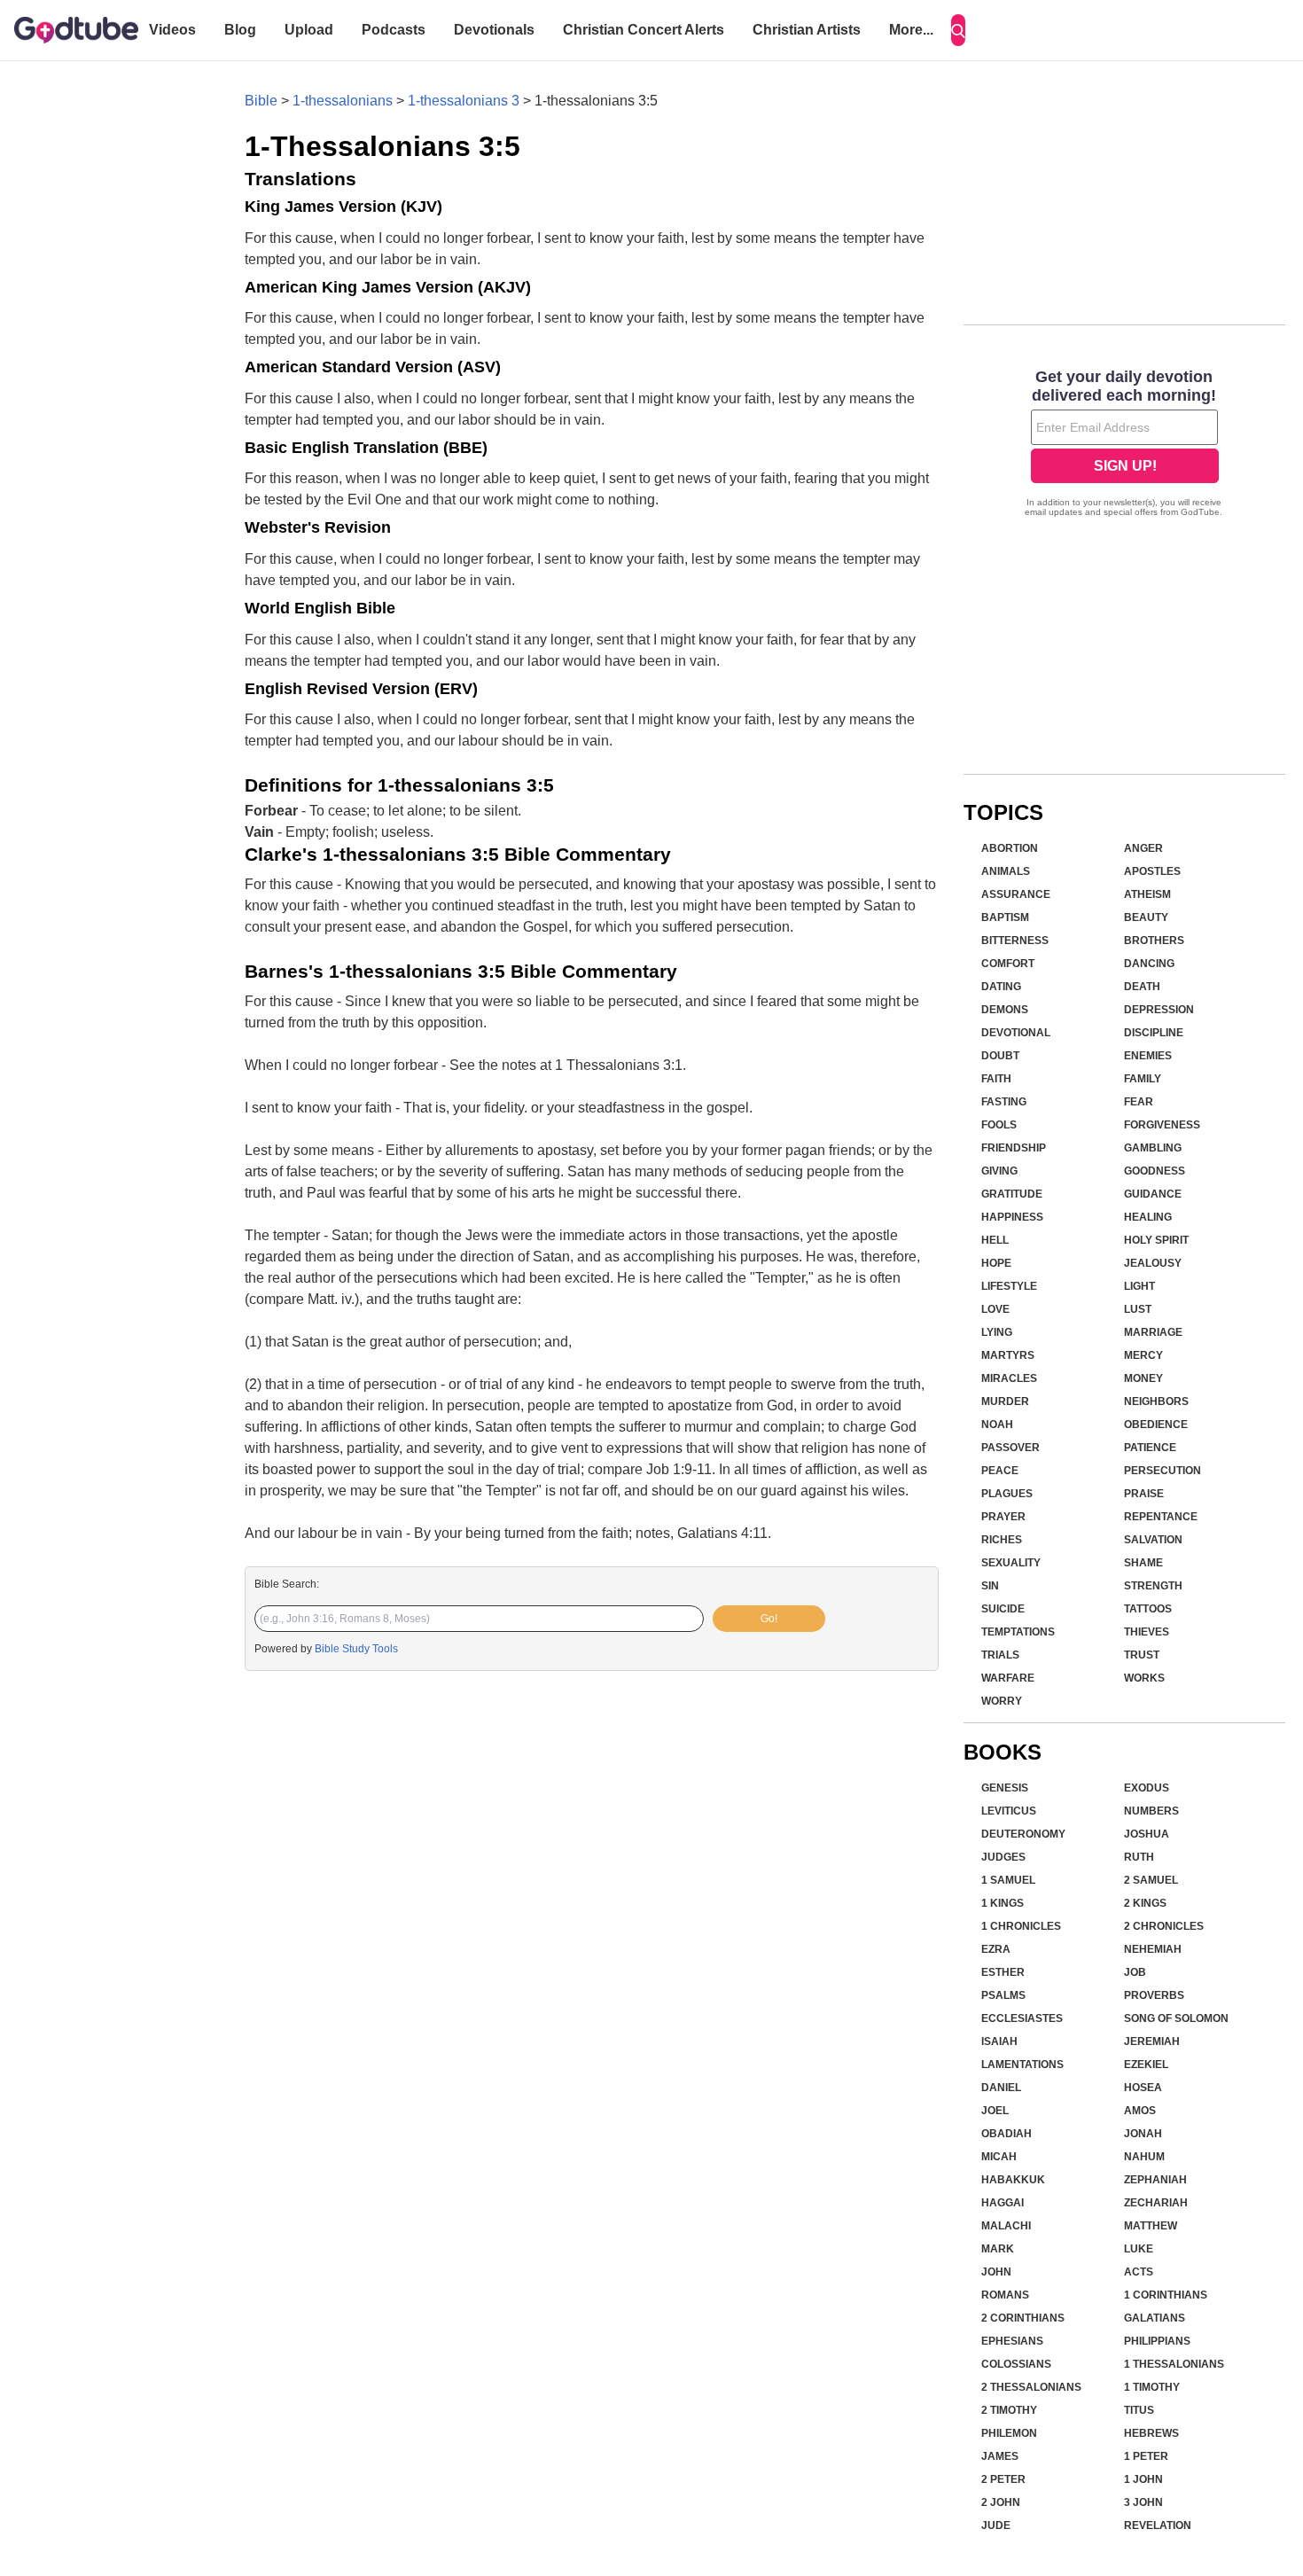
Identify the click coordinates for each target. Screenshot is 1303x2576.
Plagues (1007, 1494)
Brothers (1154, 941)
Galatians (1155, 2318)
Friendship (1014, 1148)
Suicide (1003, 1609)
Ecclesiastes (1022, 2018)
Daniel (1001, 2088)
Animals (1006, 871)
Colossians (1016, 2364)
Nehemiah (1153, 1949)
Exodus (1147, 1788)
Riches (1002, 1540)
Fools (999, 1125)
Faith (996, 1079)
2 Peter (1003, 2479)
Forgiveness (1162, 1125)
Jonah (1143, 2134)
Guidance (1153, 1194)
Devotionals (494, 30)
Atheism (1147, 894)
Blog (240, 30)
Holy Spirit (1156, 1240)
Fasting (1004, 1102)
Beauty (1146, 917)
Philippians (1157, 2341)
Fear (1139, 1102)
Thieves (1147, 1632)
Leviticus (1009, 1811)
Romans (1005, 2295)
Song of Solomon (1176, 2018)
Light (1139, 1286)
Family (1143, 1079)
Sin (990, 1586)
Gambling (1153, 1148)
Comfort (1008, 964)
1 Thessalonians (1174, 2364)
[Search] (958, 30)
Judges (1003, 1857)
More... (911, 30)
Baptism (1005, 917)
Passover (1010, 1448)
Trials (1000, 1655)
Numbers (1151, 1811)
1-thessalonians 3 (464, 101)
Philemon (1009, 2433)
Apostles (1152, 871)
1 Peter (1146, 2456)
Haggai (1003, 2203)
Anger (1143, 848)
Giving (999, 1171)
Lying (997, 1332)
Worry (1002, 1701)
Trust (1142, 1655)
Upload (309, 30)
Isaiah (999, 2041)
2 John (1001, 2502)
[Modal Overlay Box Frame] (1124, 445)
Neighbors (1156, 1401)
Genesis (1005, 1788)
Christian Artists (807, 30)
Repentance (1161, 1517)
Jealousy (1153, 1263)
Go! (769, 1619)
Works (1144, 1678)
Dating (1001, 987)
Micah (999, 2157)
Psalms (1003, 1995)
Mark (998, 2249)
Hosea (1143, 2088)
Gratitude (1012, 1194)
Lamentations (1022, 2065)
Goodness (1155, 1171)
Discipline (1154, 1033)
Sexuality (1011, 1563)
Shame (1143, 1563)
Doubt (1000, 1056)
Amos (1140, 2111)
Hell (995, 1240)
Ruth (1139, 1857)
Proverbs (1154, 1995)
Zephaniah (1155, 2180)
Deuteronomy (1023, 1834)
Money (1143, 1378)
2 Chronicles (1164, 1926)
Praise (1144, 1494)
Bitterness (1015, 941)
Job (1135, 1972)
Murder (1005, 1401)
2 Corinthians (1023, 2318)
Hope (996, 1263)
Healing (1148, 1217)
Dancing (1149, 964)
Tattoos (1148, 1609)
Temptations (1018, 1632)
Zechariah (1156, 2203)
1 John (1143, 2479)
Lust (1138, 1309)
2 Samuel (1151, 1880)
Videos (172, 30)
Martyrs (1008, 1355)
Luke (1139, 2249)
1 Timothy (1152, 2387)
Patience (1150, 1448)
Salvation (1153, 1540)
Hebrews (1151, 2433)
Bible (261, 101)
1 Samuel (1008, 1880)
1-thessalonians (343, 101)
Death (1142, 987)
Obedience (1156, 1425)
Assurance (1016, 894)
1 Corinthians (1166, 2295)
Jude (996, 2525)
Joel (995, 2111)
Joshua (1147, 1834)
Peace (1000, 1471)
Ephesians (1012, 2341)
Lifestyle (1009, 1286)
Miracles (1009, 1378)
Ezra (996, 1949)
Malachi (1006, 2226)
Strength (1153, 1586)
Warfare (1008, 1678)
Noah (997, 1425)
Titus (1139, 2410)
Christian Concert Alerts (644, 30)
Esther (1003, 1972)
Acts (1139, 2272)
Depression (1159, 1010)
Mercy (1143, 1355)
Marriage (1153, 1332)
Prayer (1003, 1517)
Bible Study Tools (356, 1649)
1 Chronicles (1021, 1926)
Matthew (1151, 2226)
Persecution (1163, 1471)
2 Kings (1145, 1903)
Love (995, 1309)
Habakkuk (1013, 2180)
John (996, 2272)
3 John (1143, 2502)
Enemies (1148, 1056)
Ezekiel (1146, 2065)
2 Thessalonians (1031, 2387)
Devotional (1016, 1033)
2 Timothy (1009, 2410)
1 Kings (1003, 1903)
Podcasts (394, 30)
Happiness (1012, 1217)
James (1000, 2456)
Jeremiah (1152, 2041)
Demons (1005, 1010)
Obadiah (1007, 2134)
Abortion (1010, 848)
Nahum (1144, 2157)
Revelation (1158, 2525)
